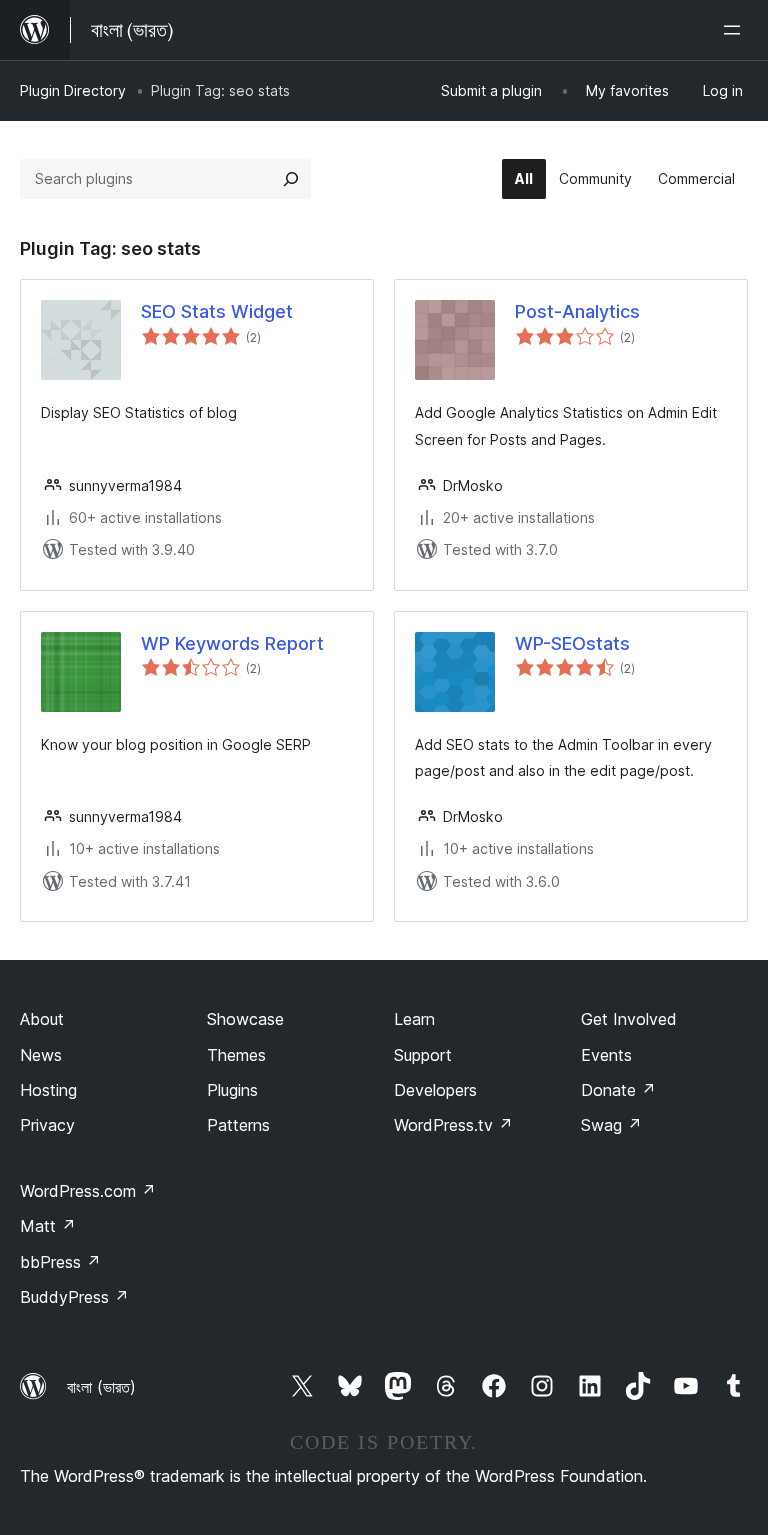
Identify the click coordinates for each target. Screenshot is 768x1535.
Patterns (238, 1125)
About (42, 1019)
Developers (435, 1090)
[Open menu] (736, 30)
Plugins (232, 1090)
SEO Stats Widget (217, 311)
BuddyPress (74, 1297)
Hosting (48, 1090)
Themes (236, 1055)
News (41, 1055)
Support (423, 1055)
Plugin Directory (73, 90)
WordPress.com (88, 1191)
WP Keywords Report (232, 643)
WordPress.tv (453, 1125)
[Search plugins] (291, 179)
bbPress (60, 1262)
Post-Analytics (577, 311)
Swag (611, 1125)
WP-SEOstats (572, 643)
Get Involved (629, 1019)
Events (606, 1055)
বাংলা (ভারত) (101, 1387)
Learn (414, 1019)
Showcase (245, 1019)
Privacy (47, 1125)
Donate (618, 1090)
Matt (48, 1226)
